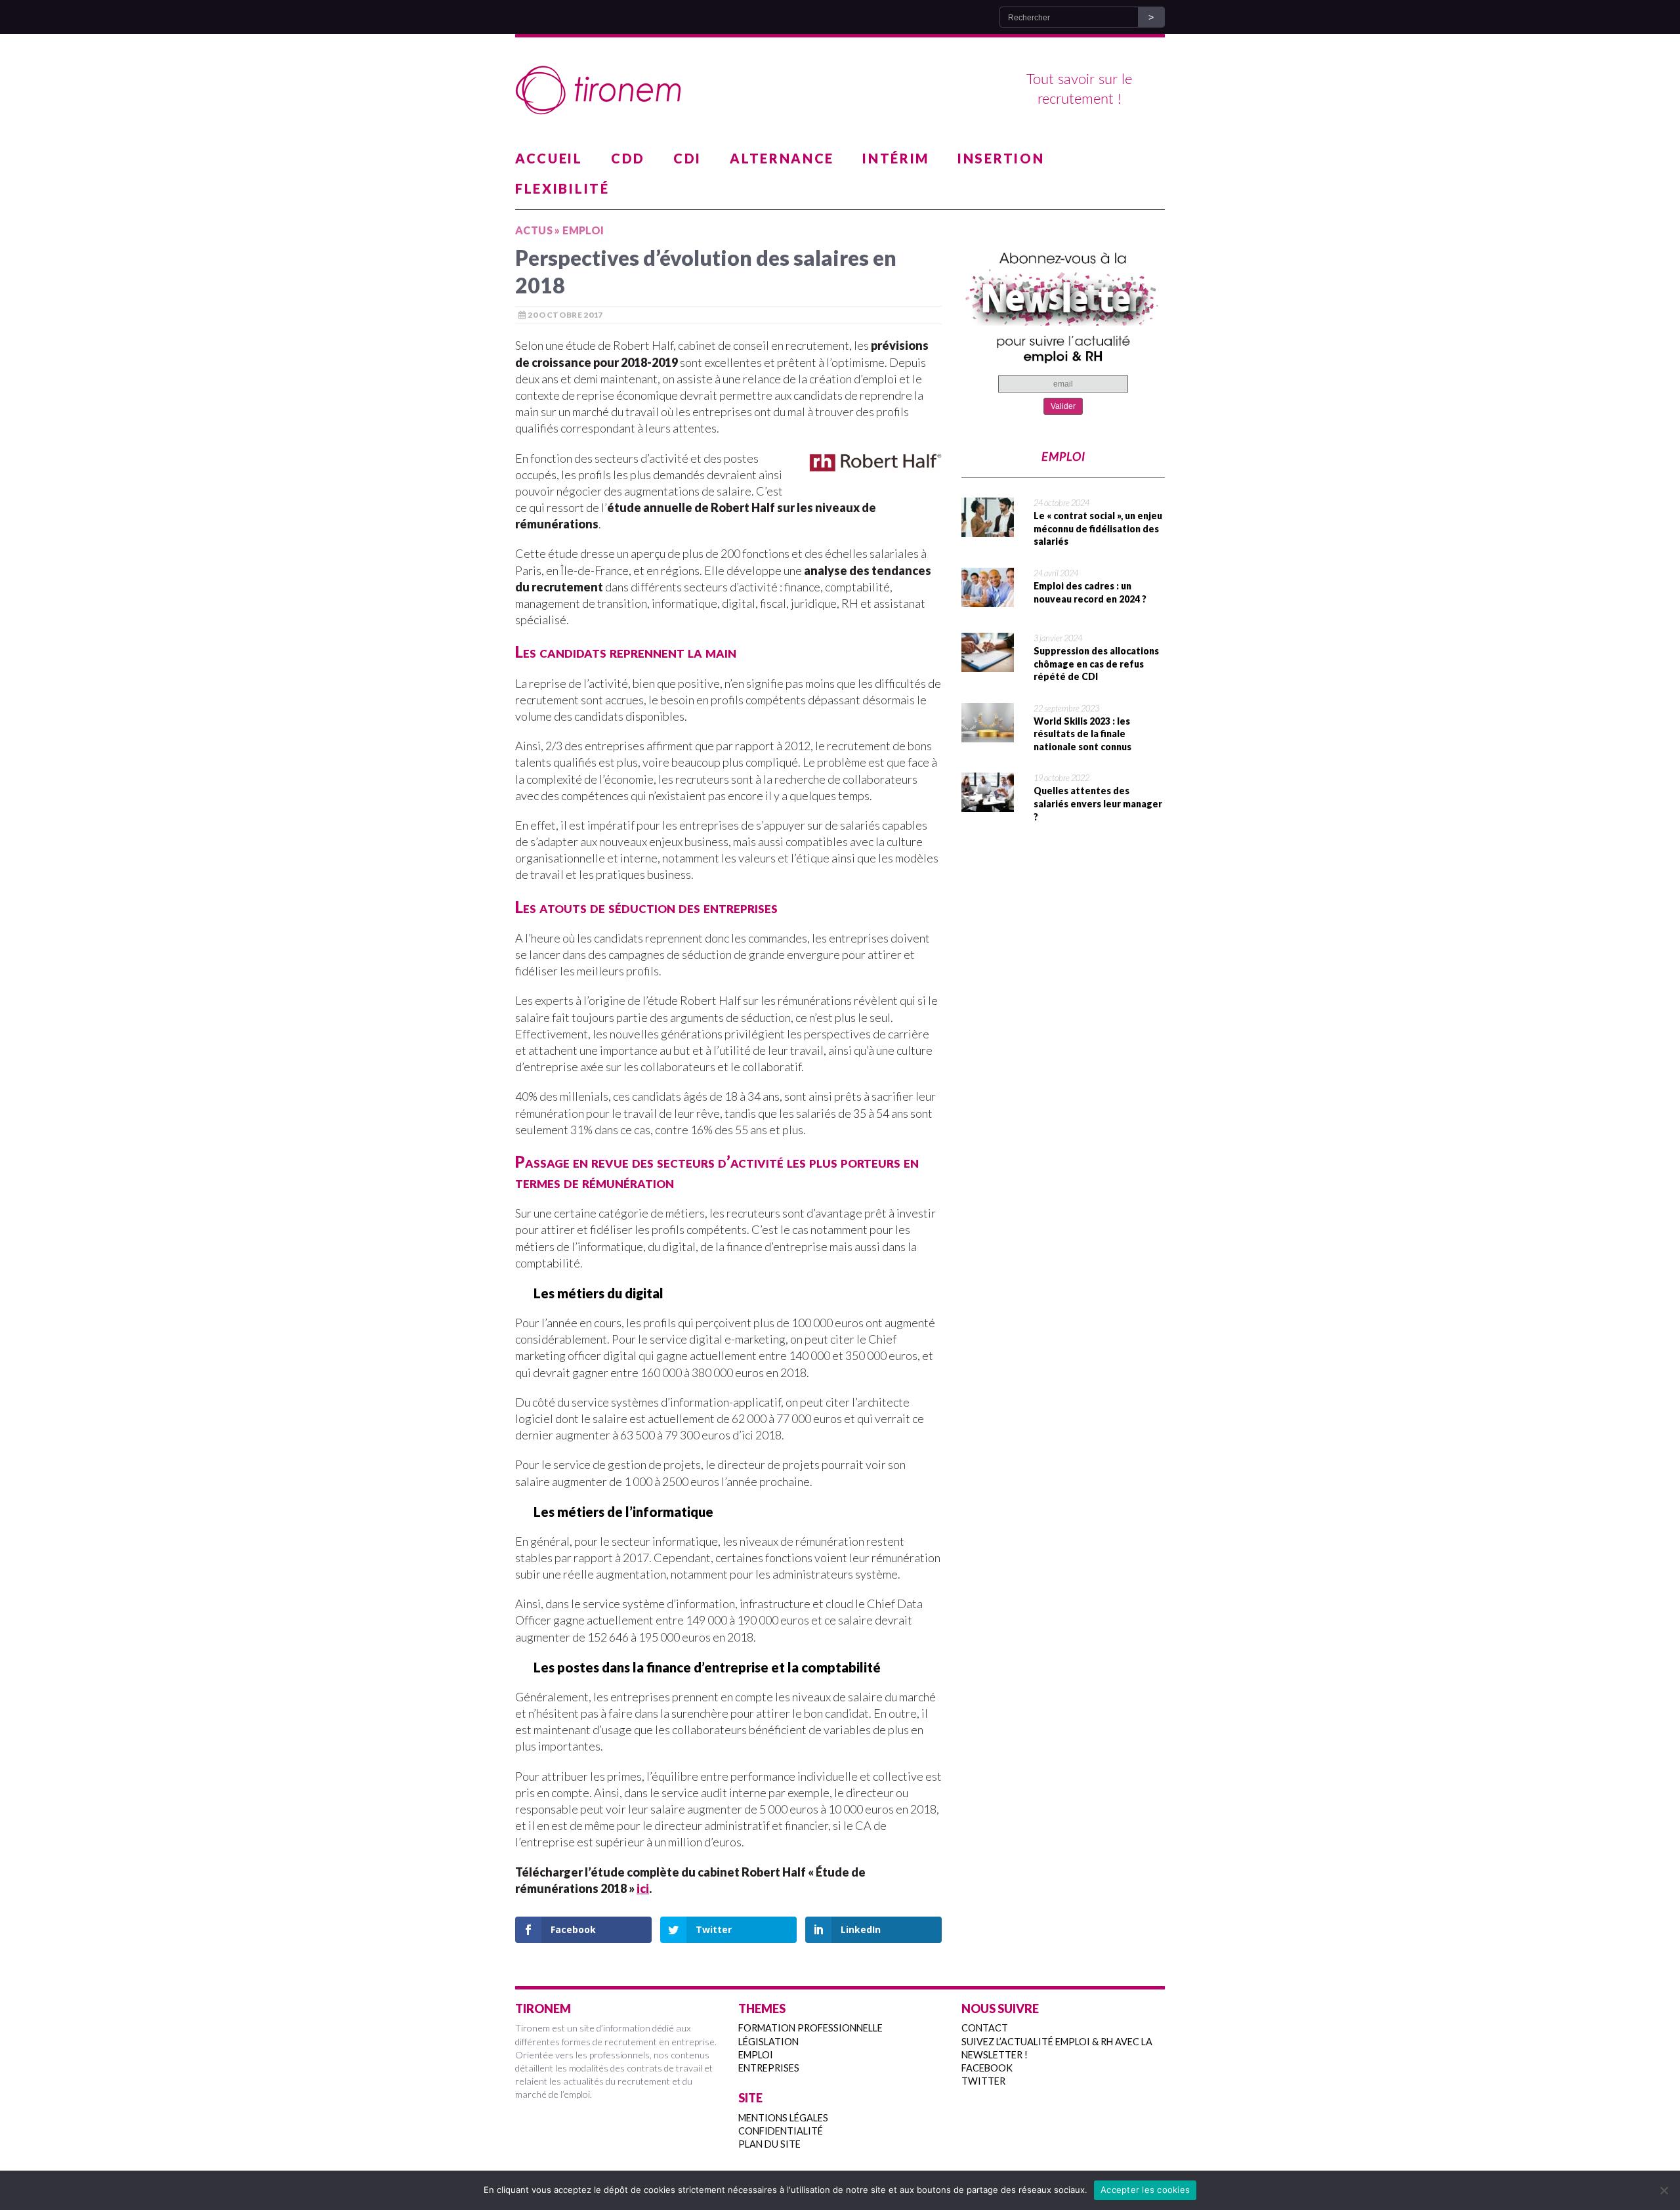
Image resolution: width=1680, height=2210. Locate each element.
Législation (768, 2042)
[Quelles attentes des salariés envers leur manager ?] (988, 803)
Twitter (983, 2081)
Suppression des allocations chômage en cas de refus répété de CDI (1096, 664)
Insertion (1001, 158)
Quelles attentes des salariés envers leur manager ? (1098, 803)
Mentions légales (783, 2118)
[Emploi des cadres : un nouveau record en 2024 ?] (988, 599)
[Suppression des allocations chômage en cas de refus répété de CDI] (988, 664)
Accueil (549, 158)
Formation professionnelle (810, 2028)
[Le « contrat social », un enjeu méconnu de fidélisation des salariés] (988, 528)
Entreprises (769, 2068)
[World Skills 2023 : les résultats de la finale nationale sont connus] (988, 734)
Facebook (987, 2068)
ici (643, 1888)
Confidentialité (781, 2131)
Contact (985, 2028)
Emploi (756, 2055)
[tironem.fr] (840, 91)
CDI (687, 158)
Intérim (896, 158)
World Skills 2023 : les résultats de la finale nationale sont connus (1082, 734)
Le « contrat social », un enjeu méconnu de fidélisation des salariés (1098, 528)
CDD (628, 158)
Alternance (782, 158)
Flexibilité (562, 188)
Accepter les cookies (1145, 2190)
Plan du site (769, 2144)
